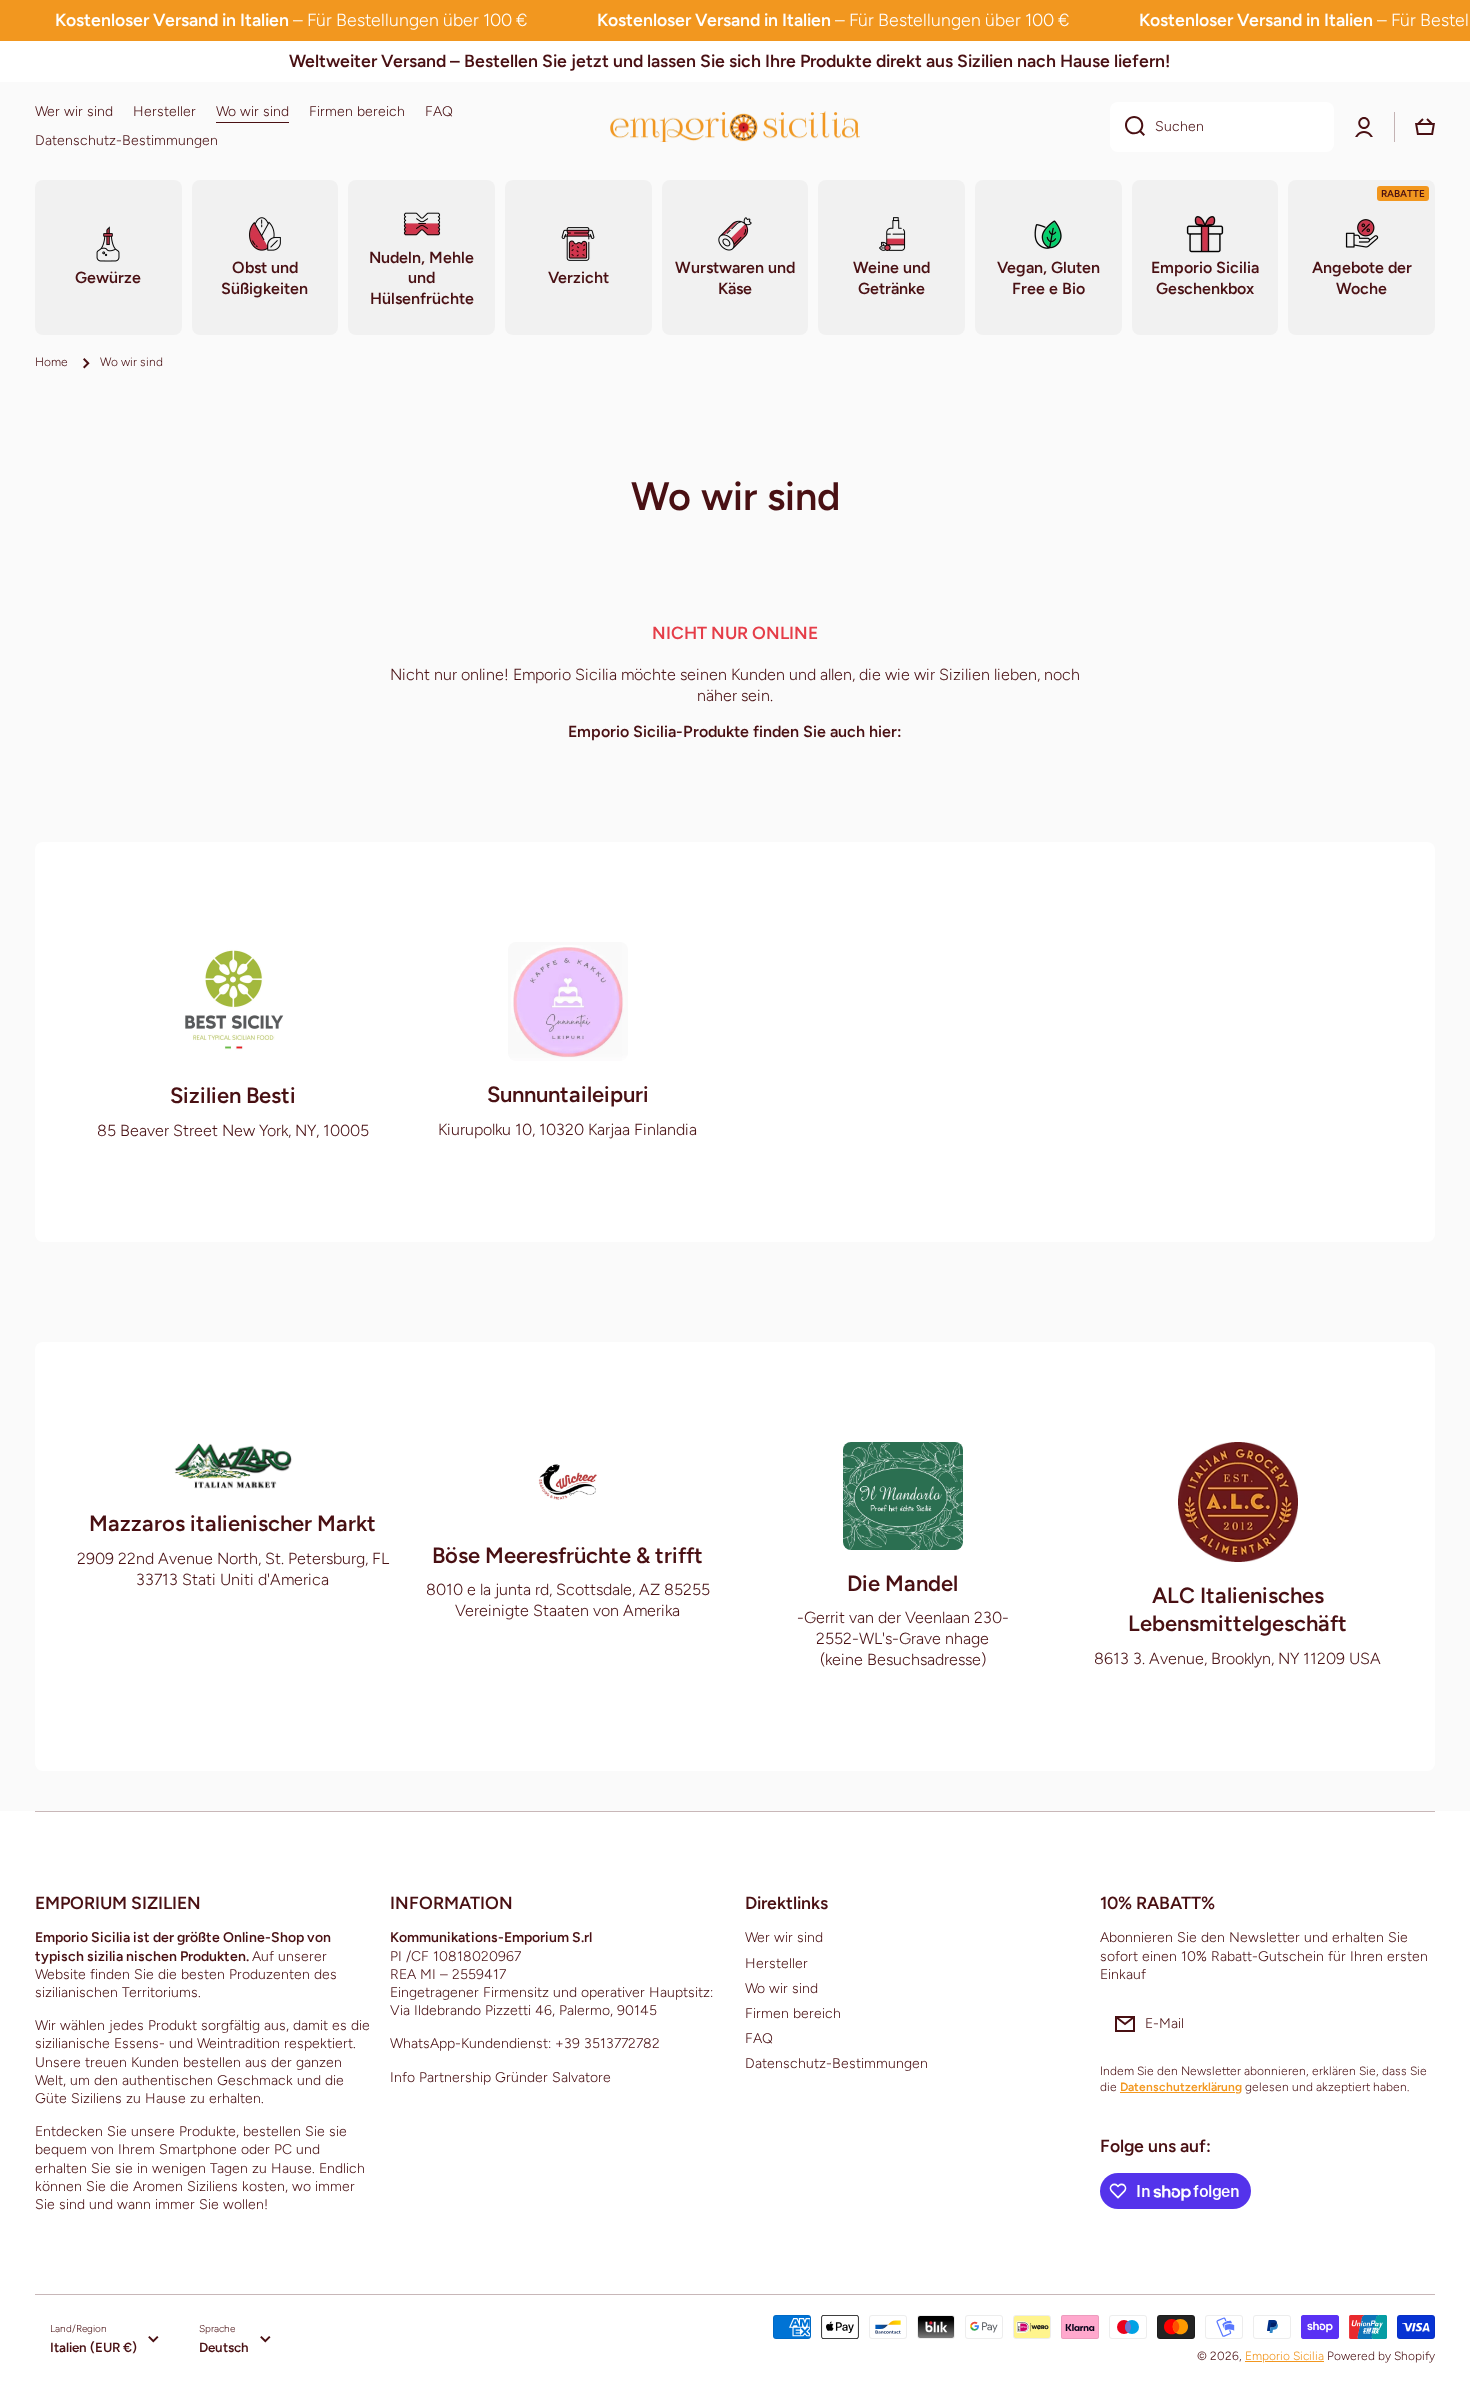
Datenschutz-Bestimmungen (836, 2063)
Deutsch (224, 2347)
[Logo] (735, 126)
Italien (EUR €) (93, 2347)
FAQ (759, 2038)
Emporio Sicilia (1284, 2356)
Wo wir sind (781, 1988)
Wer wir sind (784, 1937)
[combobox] (1222, 127)
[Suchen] (1127, 127)
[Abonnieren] (1410, 2024)
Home (51, 362)
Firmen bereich (793, 2013)
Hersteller (776, 1963)
